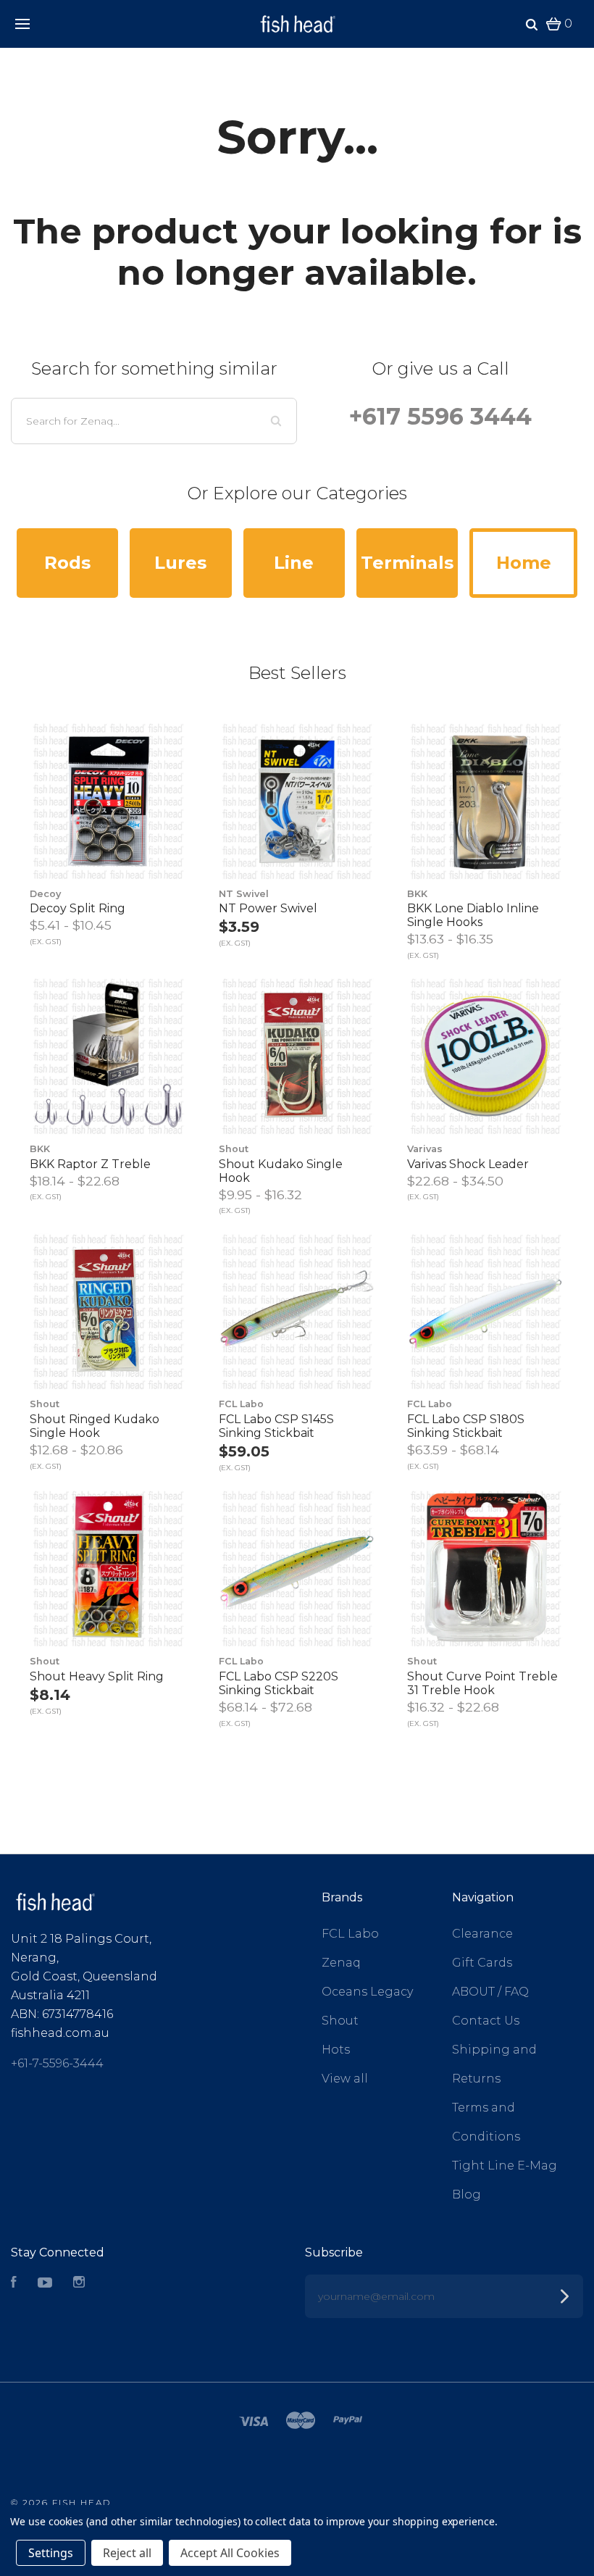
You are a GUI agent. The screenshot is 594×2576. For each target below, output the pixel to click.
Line (294, 563)
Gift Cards (482, 1963)
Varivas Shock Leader (468, 1164)
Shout (340, 2021)
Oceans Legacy (367, 1992)
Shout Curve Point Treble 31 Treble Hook (482, 1683)
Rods (67, 563)
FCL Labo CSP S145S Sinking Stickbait (276, 1426)
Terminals (407, 563)
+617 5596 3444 (440, 416)
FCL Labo (350, 1934)
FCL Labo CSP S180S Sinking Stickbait (466, 1426)
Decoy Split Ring (78, 908)
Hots (336, 2050)
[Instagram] (79, 2284)
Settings (51, 2553)
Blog (467, 2194)
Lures (180, 563)
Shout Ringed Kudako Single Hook (95, 1426)
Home (524, 563)
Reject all (127, 2553)
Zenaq (341, 1963)
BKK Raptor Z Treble (90, 1164)
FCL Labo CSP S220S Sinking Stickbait (279, 1683)
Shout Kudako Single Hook (281, 1171)
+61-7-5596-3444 (57, 2063)
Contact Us (486, 2021)
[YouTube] (45, 2284)
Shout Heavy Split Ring (97, 1676)
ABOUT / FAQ (490, 1992)
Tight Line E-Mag (505, 2166)
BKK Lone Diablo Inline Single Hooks (473, 915)
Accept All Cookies (230, 2553)
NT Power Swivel (268, 908)
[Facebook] (14, 2284)
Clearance (482, 1934)
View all (345, 2079)
